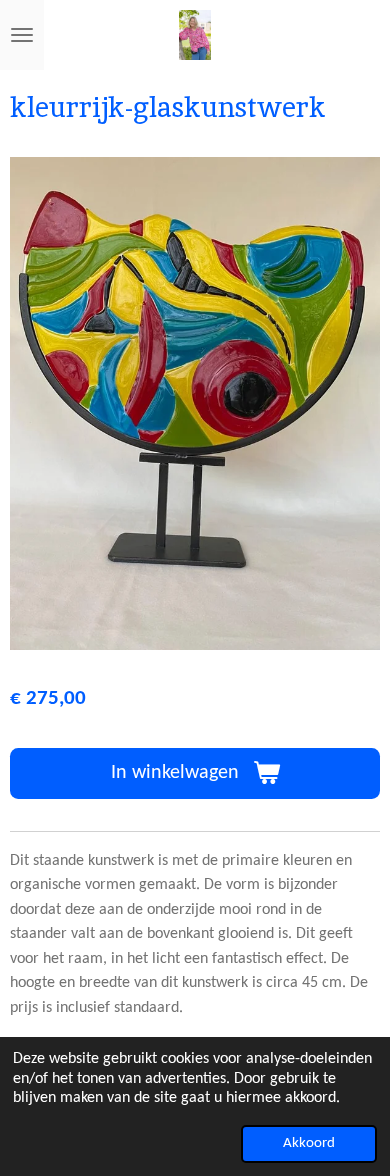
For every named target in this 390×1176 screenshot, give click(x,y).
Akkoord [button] (309, 1143)
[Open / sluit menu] (22, 35)
